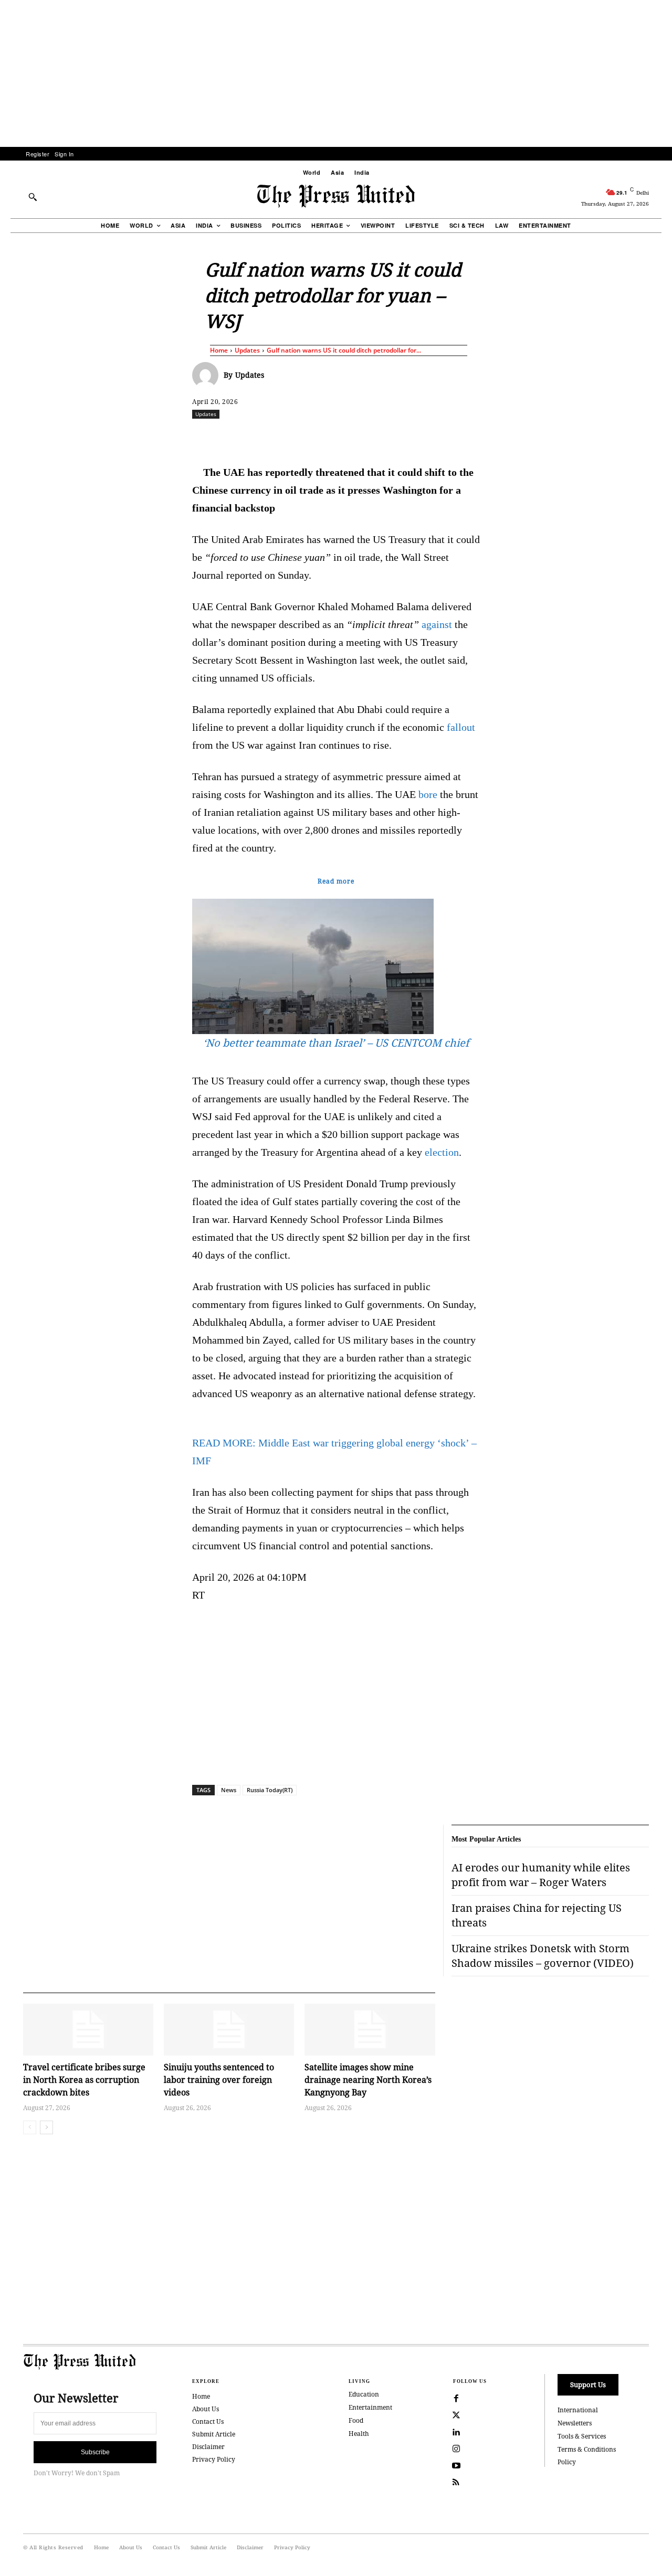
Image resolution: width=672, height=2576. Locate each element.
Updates (247, 350)
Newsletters (575, 2423)
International (578, 2410)
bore (428, 794)
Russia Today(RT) (270, 1790)
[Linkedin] (363, 437)
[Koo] (653, 437)
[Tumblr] (435, 437)
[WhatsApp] (339, 437)
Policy (567, 2462)
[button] (33, 197)
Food (356, 2420)
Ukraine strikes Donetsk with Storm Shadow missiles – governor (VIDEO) (543, 1956)
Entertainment (370, 2407)
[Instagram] (456, 2449)
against (437, 624)
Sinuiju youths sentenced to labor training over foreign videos (219, 2080)
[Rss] (456, 2483)
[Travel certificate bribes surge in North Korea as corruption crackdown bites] (88, 2030)
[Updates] (208, 375)
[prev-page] (30, 2127)
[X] (290, 437)
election (442, 1152)
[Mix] (484, 437)
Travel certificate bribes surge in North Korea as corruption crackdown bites (84, 2080)
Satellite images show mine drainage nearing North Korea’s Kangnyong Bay (368, 2080)
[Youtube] (456, 2466)
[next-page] (46, 2127)
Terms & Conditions (587, 2449)
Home (219, 350)
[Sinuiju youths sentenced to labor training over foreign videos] (229, 2030)
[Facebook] (266, 437)
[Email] (411, 437)
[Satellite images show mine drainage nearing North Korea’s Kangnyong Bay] (370, 2030)
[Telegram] (459, 437)
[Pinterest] (387, 437)
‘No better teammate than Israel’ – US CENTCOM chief (336, 1043)
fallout (461, 727)
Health (359, 2434)
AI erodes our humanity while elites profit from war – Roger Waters (541, 1875)
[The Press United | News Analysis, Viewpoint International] (336, 196)
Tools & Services (582, 2436)
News (229, 1790)
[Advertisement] (336, 73)
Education (364, 2394)
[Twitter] (456, 2415)
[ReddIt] (314, 437)
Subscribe (95, 2452)
